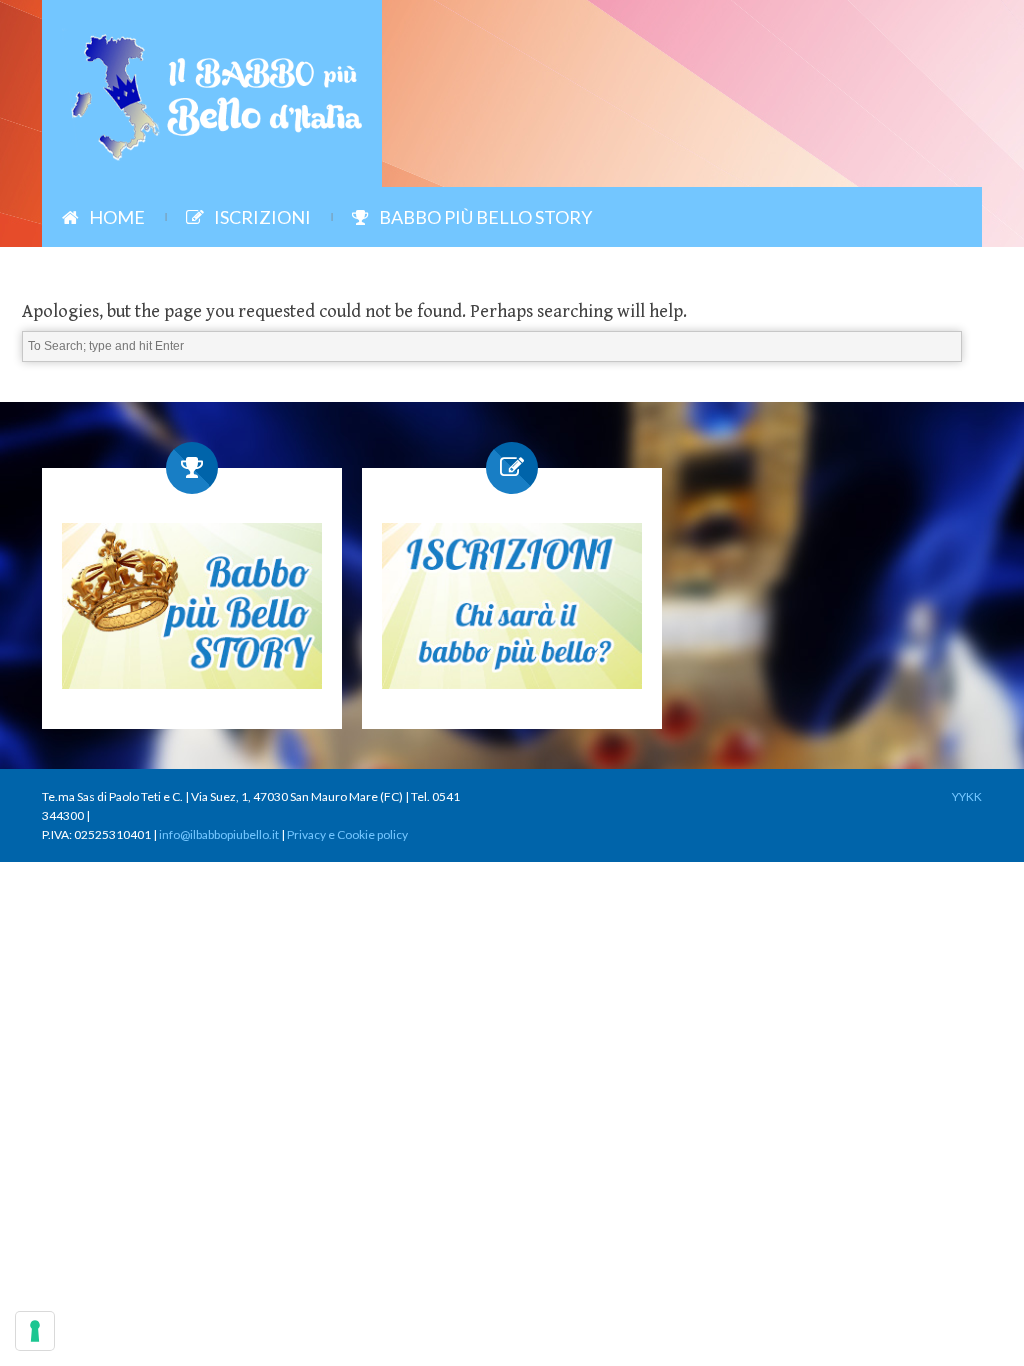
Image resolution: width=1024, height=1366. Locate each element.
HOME (117, 217)
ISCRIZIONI (262, 217)
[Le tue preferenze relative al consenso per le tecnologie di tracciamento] (35, 1331)
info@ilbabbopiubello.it (219, 834)
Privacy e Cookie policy (347, 834)
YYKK (967, 796)
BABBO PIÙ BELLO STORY (485, 217)
